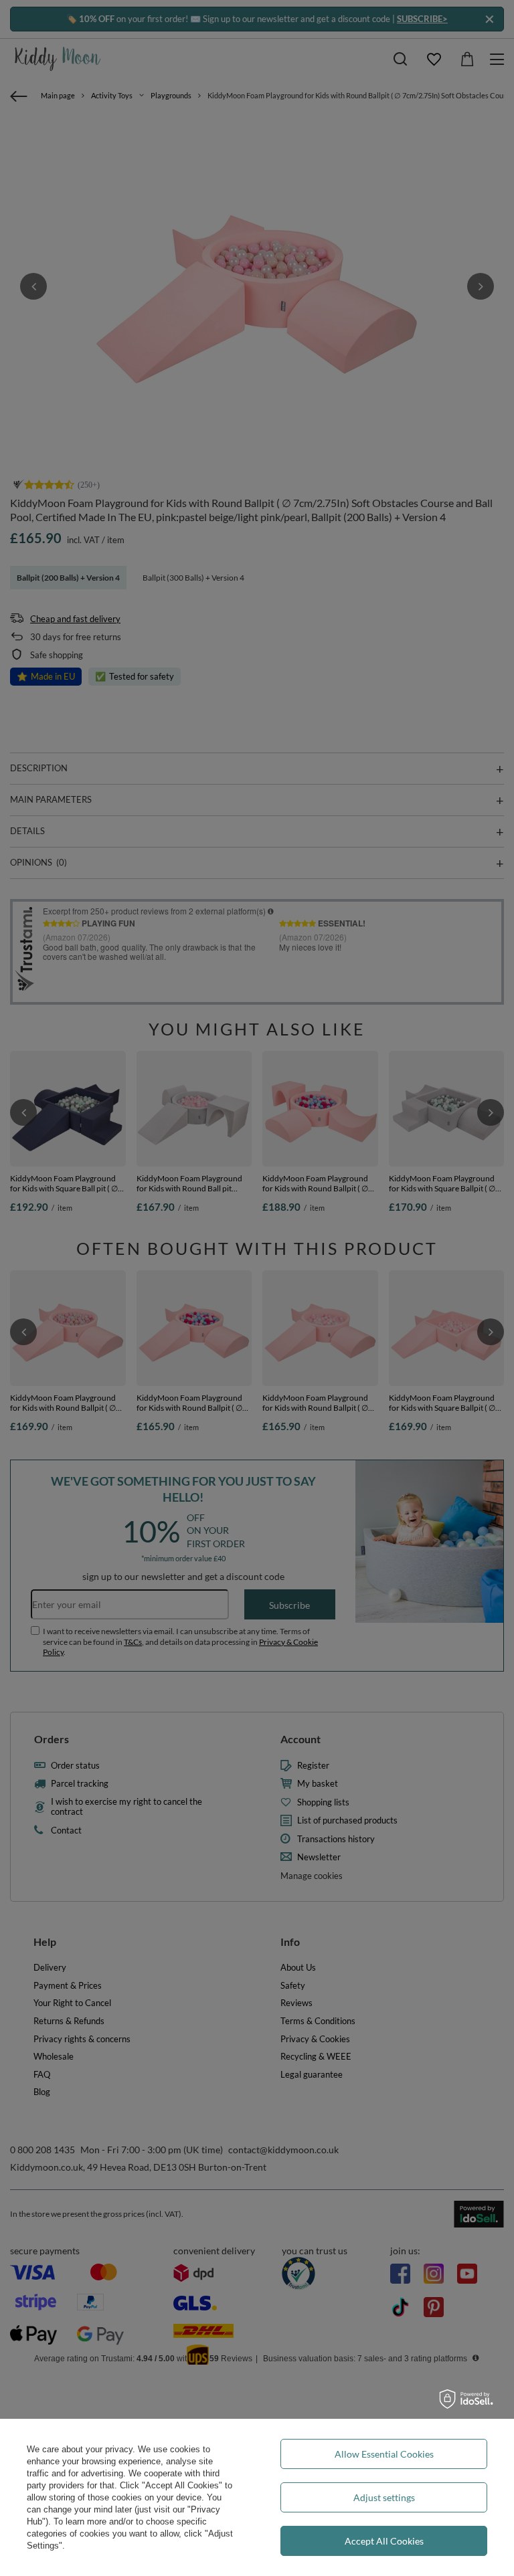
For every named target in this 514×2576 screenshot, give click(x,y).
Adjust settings (384, 2497)
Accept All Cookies (384, 2541)
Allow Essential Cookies (384, 2454)
